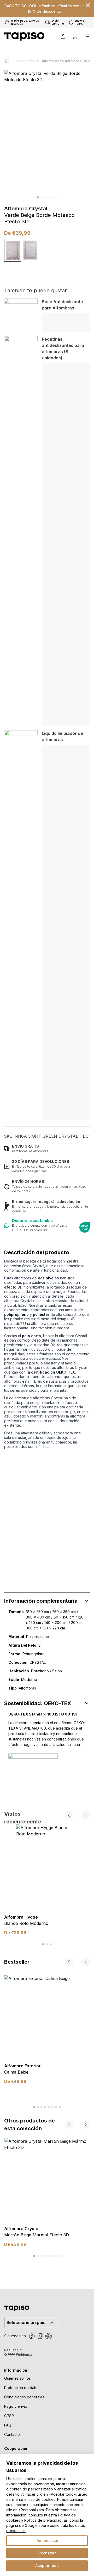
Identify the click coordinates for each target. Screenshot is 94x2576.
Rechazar (47, 2553)
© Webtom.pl (19, 2355)
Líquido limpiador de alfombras (62, 736)
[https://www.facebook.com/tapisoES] (32, 2336)
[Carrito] (75, 36)
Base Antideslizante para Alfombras (62, 305)
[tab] (43, 1944)
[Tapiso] (24, 36)
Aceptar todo (47, 2565)
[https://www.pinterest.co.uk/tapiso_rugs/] (49, 2336)
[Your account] (63, 36)
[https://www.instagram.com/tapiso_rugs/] (40, 2336)
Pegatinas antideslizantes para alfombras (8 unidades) (63, 348)
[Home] (10, 61)
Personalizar (47, 2541)
